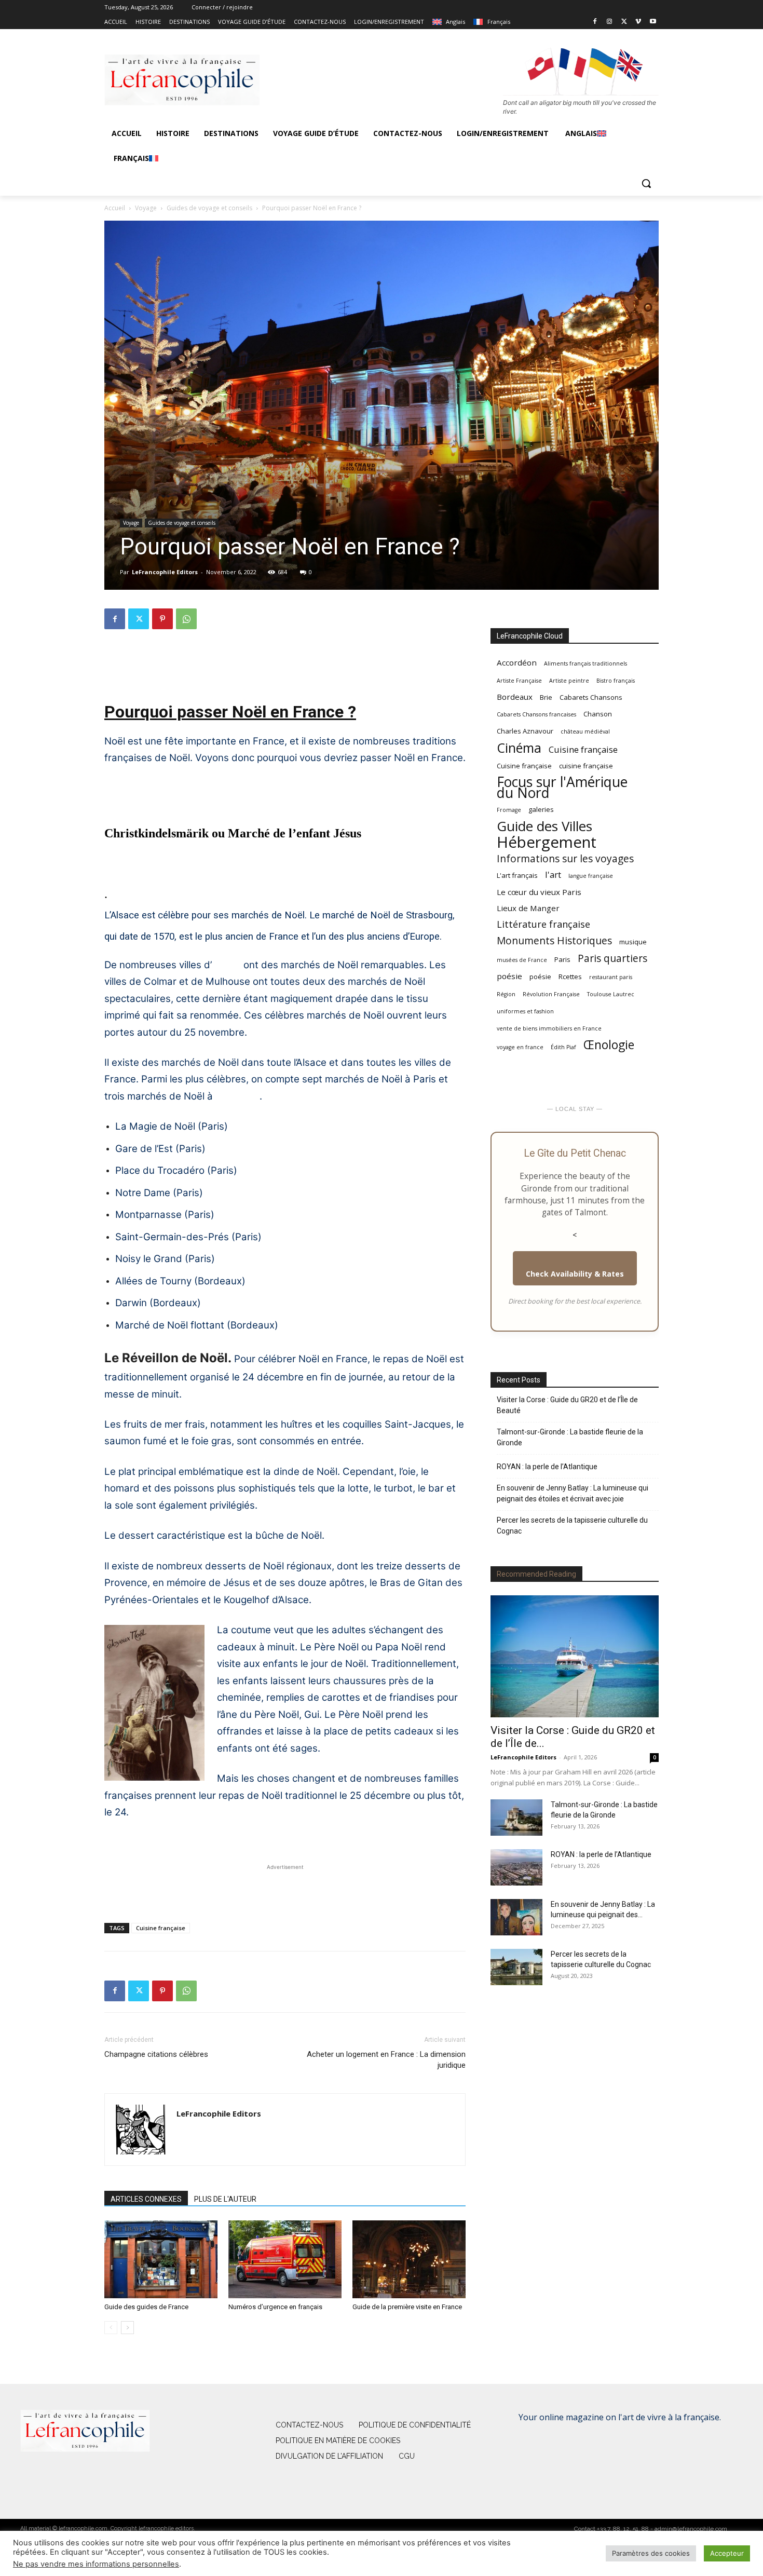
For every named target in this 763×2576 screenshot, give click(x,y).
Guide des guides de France (146, 2307)
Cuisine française (161, 1928)
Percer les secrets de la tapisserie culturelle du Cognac (572, 1526)
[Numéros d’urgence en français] (285, 2259)
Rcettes (570, 977)
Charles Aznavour (525, 731)
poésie (509, 976)
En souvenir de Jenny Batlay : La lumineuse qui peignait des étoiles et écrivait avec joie (573, 1493)
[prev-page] (111, 2328)
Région (506, 994)
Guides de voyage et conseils (209, 208)
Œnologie (609, 1045)
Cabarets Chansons (591, 697)
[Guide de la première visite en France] (409, 2259)
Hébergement (547, 842)
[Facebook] (595, 22)
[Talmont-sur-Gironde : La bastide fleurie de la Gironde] (516, 1818)
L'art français (517, 875)
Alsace (226, 965)
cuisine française (586, 766)
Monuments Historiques (554, 940)
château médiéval (585, 731)
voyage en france (520, 1047)
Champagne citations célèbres (156, 2054)
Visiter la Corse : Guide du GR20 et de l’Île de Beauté (567, 1405)
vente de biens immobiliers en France (549, 1028)
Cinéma (519, 748)
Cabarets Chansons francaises (536, 714)
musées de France (522, 960)
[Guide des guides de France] (161, 2259)
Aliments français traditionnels (585, 663)
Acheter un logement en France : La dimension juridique (386, 2060)
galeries (541, 809)
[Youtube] (653, 22)
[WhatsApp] (186, 619)
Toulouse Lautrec (611, 994)
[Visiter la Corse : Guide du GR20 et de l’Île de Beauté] (575, 1656)
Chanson (598, 714)
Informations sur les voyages (565, 858)
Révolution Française (551, 994)
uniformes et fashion (525, 1011)
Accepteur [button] (727, 2553)
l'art (553, 875)
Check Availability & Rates (575, 1274)
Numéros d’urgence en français (275, 2307)
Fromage (509, 810)
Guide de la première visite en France (407, 2307)
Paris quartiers (612, 958)
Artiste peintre (569, 681)
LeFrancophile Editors (165, 572)
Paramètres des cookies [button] (651, 2553)
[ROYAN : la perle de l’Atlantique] (516, 1867)
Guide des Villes (544, 826)
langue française (591, 876)
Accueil (115, 208)
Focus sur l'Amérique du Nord (562, 788)
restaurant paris (611, 977)
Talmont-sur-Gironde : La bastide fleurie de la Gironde (570, 1437)
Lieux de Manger (528, 908)
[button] (646, 183)
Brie (546, 697)
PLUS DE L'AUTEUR (225, 2199)
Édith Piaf (563, 1047)
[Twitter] (624, 22)
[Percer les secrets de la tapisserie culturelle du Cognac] (516, 1967)
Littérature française (543, 924)
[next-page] (127, 2328)
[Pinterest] (162, 619)
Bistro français (616, 681)
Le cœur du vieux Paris (539, 892)
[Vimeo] (638, 22)
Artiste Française (519, 681)
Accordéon (517, 662)
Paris (562, 959)
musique (633, 942)
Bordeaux (237, 1096)
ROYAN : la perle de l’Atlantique (547, 1467)
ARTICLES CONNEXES (146, 2199)
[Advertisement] (285, 664)
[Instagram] (610, 22)
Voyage (146, 208)
